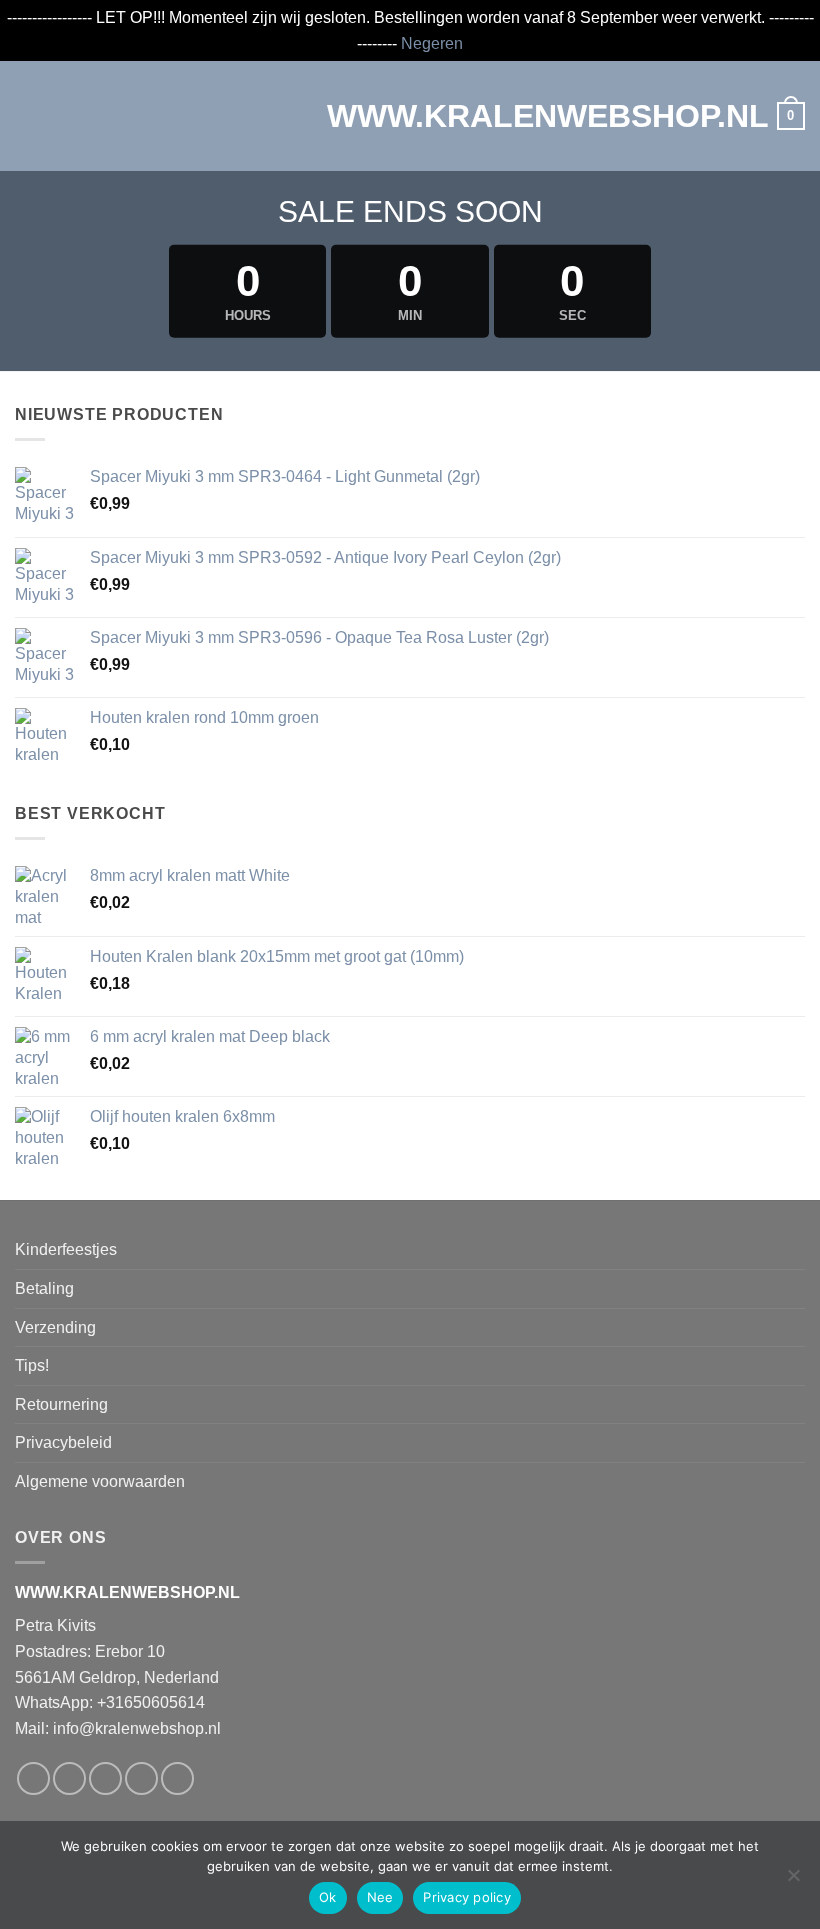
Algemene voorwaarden (100, 1481)
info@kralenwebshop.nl (137, 1728)
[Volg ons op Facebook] (33, 1778)
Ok (328, 1897)
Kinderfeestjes (66, 1249)
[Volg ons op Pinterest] (177, 1778)
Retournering (61, 1404)
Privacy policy (467, 1897)
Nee (380, 1897)
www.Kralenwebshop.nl (410, 116)
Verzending (55, 1327)
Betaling (44, 1288)
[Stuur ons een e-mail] (141, 1778)
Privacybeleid (63, 1442)
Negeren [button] (432, 43)
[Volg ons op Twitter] (105, 1778)
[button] (27, 116)
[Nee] (793, 1881)
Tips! (32, 1365)
